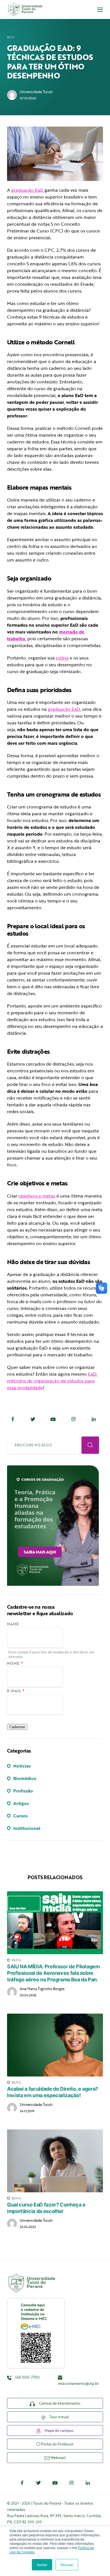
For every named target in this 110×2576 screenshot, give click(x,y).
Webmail (58, 2458)
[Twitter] (33, 1419)
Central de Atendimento (59, 2403)
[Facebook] (13, 1419)
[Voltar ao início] (25, 9)
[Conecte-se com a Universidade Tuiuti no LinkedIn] (88, 2483)
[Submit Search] (90, 1445)
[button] (100, 10)
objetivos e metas (37, 1196)
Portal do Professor (57, 2444)
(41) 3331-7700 (27, 2377)
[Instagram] (73, 1419)
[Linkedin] (94, 1419)
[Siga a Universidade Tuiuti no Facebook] (22, 2483)
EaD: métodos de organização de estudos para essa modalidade (52, 1381)
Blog (11, 37)
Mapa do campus (59, 2430)
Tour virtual (59, 2417)
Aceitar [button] (42, 2565)
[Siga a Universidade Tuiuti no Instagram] (71, 2483)
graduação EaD (27, 190)
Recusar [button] (67, 2565)
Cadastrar (17, 1727)
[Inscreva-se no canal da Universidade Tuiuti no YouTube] (55, 2483)
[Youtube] (53, 1419)
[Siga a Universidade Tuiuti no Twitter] (39, 2483)
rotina (62, 658)
